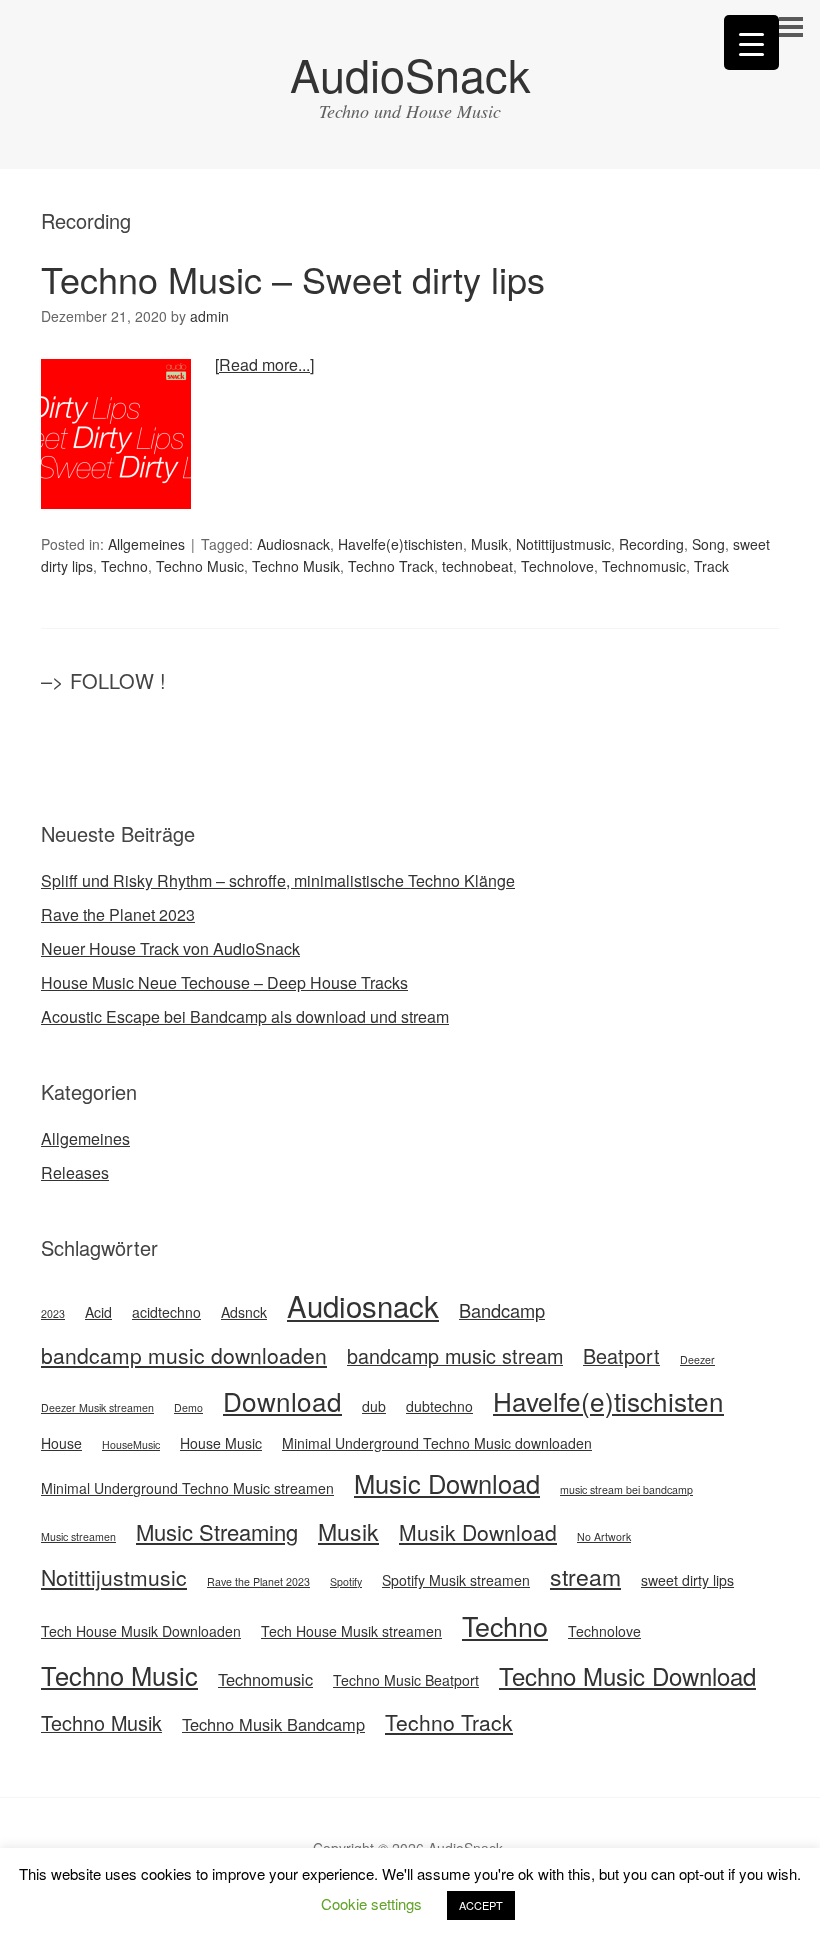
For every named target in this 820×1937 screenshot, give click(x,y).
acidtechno (166, 1312)
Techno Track (391, 566)
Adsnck (244, 1312)
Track (711, 566)
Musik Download (478, 1532)
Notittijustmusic (563, 544)
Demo (188, 1407)
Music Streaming (217, 1531)
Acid (98, 1312)
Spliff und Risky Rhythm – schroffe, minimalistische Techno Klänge (278, 880)
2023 (53, 1313)
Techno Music (200, 566)
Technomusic (644, 566)
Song (708, 544)
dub (374, 1406)
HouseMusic (131, 1444)
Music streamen (78, 1536)
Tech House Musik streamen (351, 1631)
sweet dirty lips (687, 1580)
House (61, 1443)
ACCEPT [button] (481, 1905)
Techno (124, 566)
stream (585, 1576)
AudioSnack (410, 73)
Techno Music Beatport (406, 1680)
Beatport (621, 1355)
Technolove (557, 566)
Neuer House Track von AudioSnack (170, 948)
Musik (489, 544)
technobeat (477, 566)
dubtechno (439, 1406)
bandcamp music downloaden (184, 1355)
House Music (221, 1443)
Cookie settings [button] (371, 1903)
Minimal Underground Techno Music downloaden (437, 1443)
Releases (75, 1172)
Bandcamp (502, 1310)
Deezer (697, 1359)
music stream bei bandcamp (626, 1489)
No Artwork (604, 1536)
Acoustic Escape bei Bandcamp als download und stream (245, 1016)
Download (282, 1400)
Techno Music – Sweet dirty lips (293, 278)
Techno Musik (296, 566)
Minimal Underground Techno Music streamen (187, 1488)
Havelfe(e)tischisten (400, 544)
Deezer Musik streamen (97, 1407)
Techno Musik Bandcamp (273, 1724)
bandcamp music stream (455, 1355)
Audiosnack (293, 544)
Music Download (447, 1483)
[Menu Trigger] (751, 42)
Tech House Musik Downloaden (141, 1631)
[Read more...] (264, 364)
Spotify (346, 1581)
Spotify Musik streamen (456, 1580)
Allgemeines (146, 544)
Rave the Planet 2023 (118, 914)
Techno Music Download (627, 1675)
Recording (651, 544)
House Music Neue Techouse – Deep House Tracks (224, 982)
